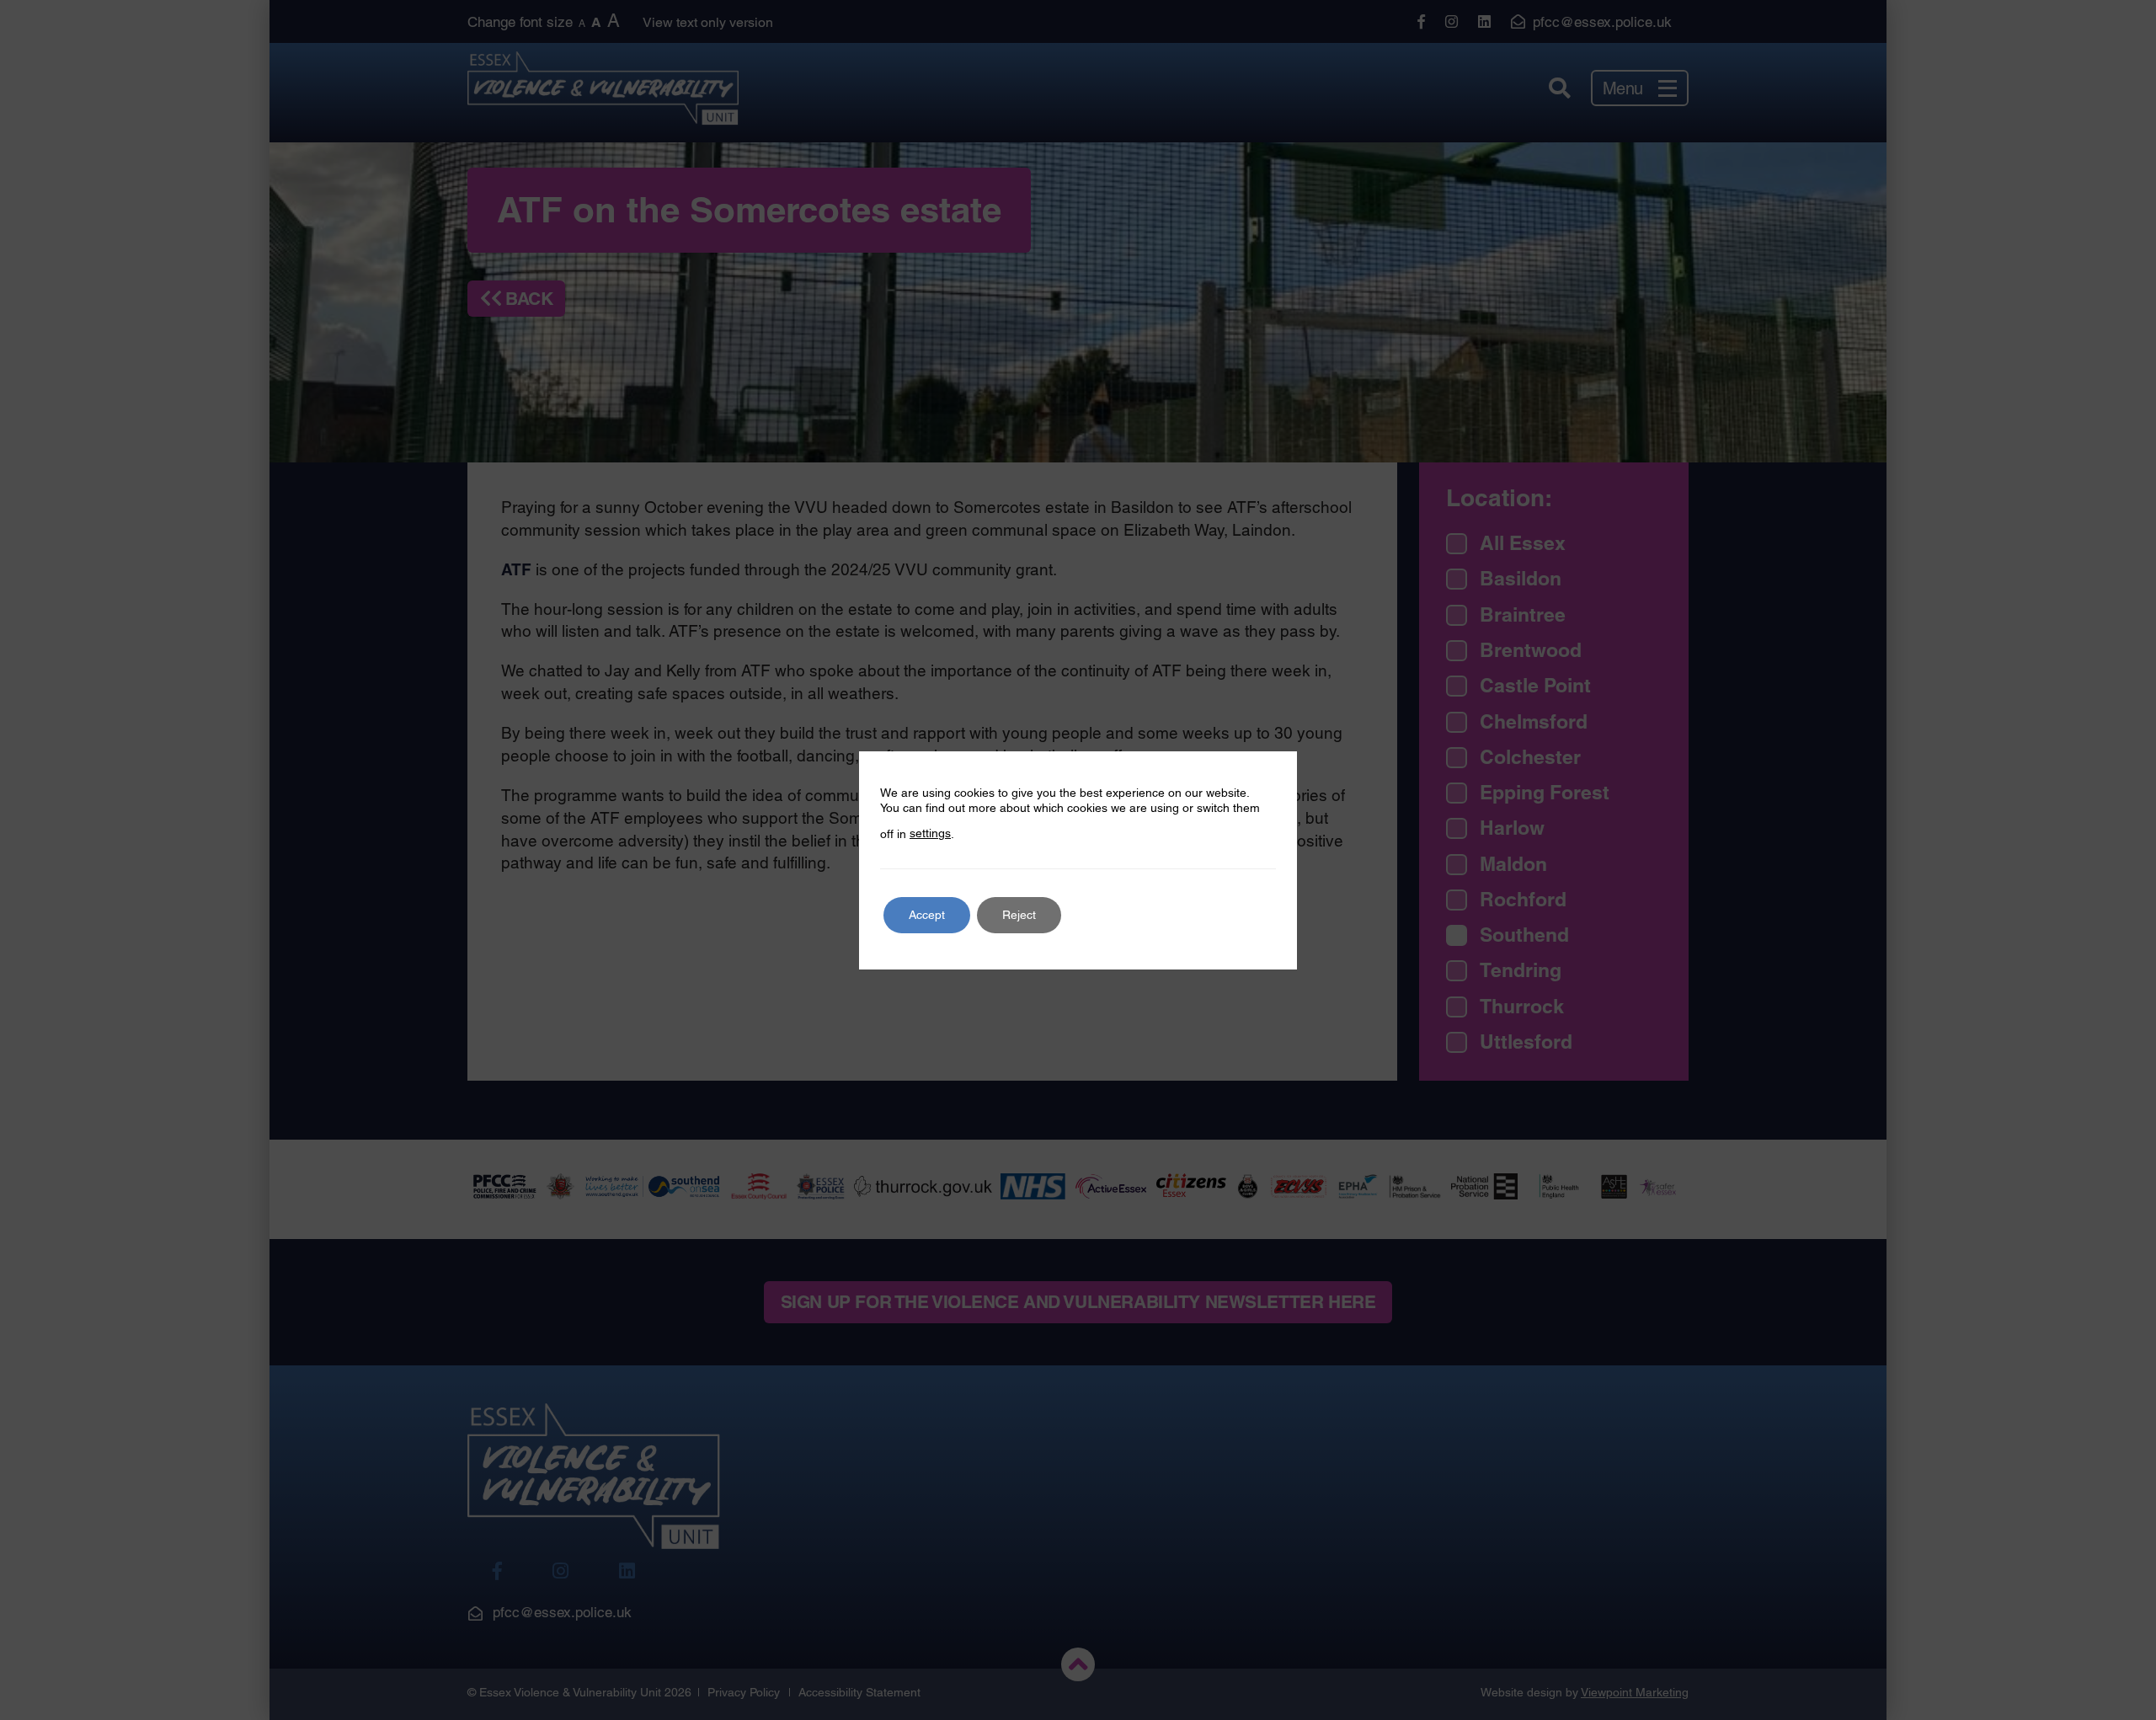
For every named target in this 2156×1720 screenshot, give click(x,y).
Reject (1019, 915)
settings (930, 833)
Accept (927, 915)
